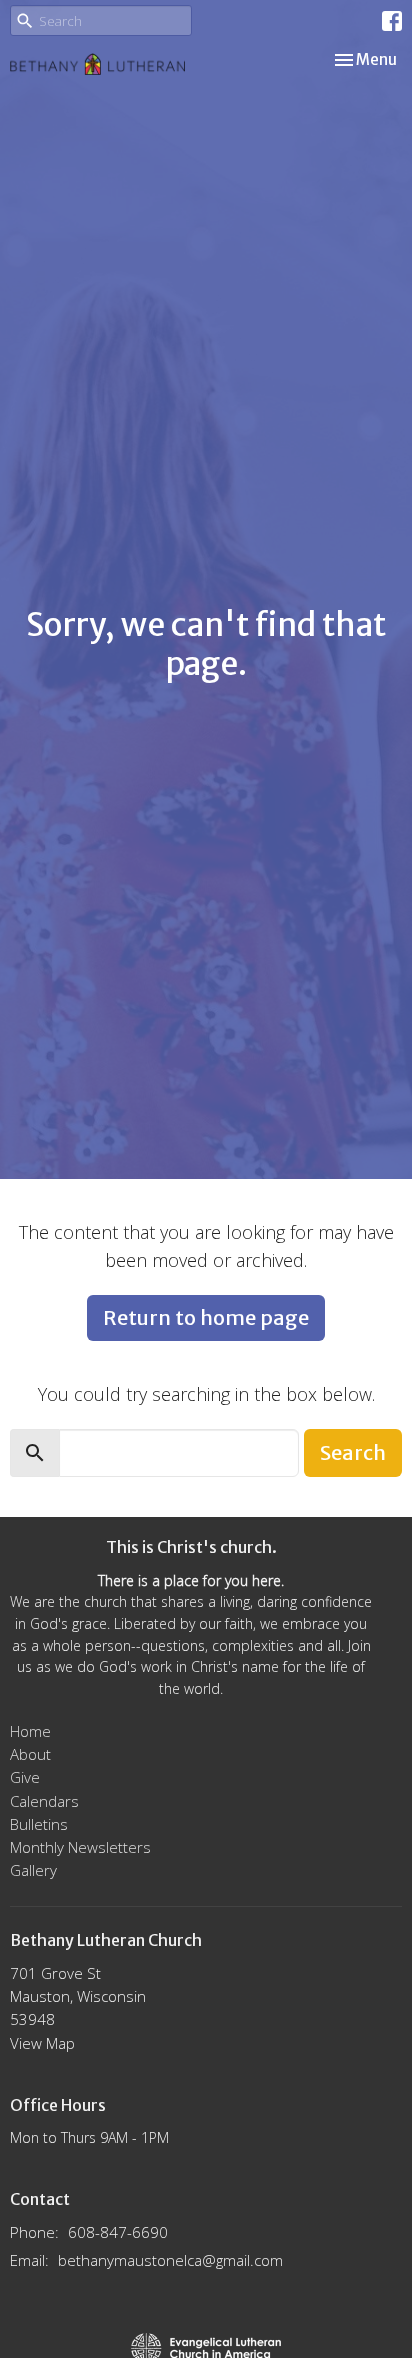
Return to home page (206, 1317)
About (30, 1754)
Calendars (44, 1801)
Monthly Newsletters (80, 1847)
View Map (42, 2043)
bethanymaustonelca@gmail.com (170, 2260)
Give (25, 1777)
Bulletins (39, 1824)
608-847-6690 (118, 2232)
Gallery (33, 1870)
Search (353, 1452)
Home (30, 1731)
